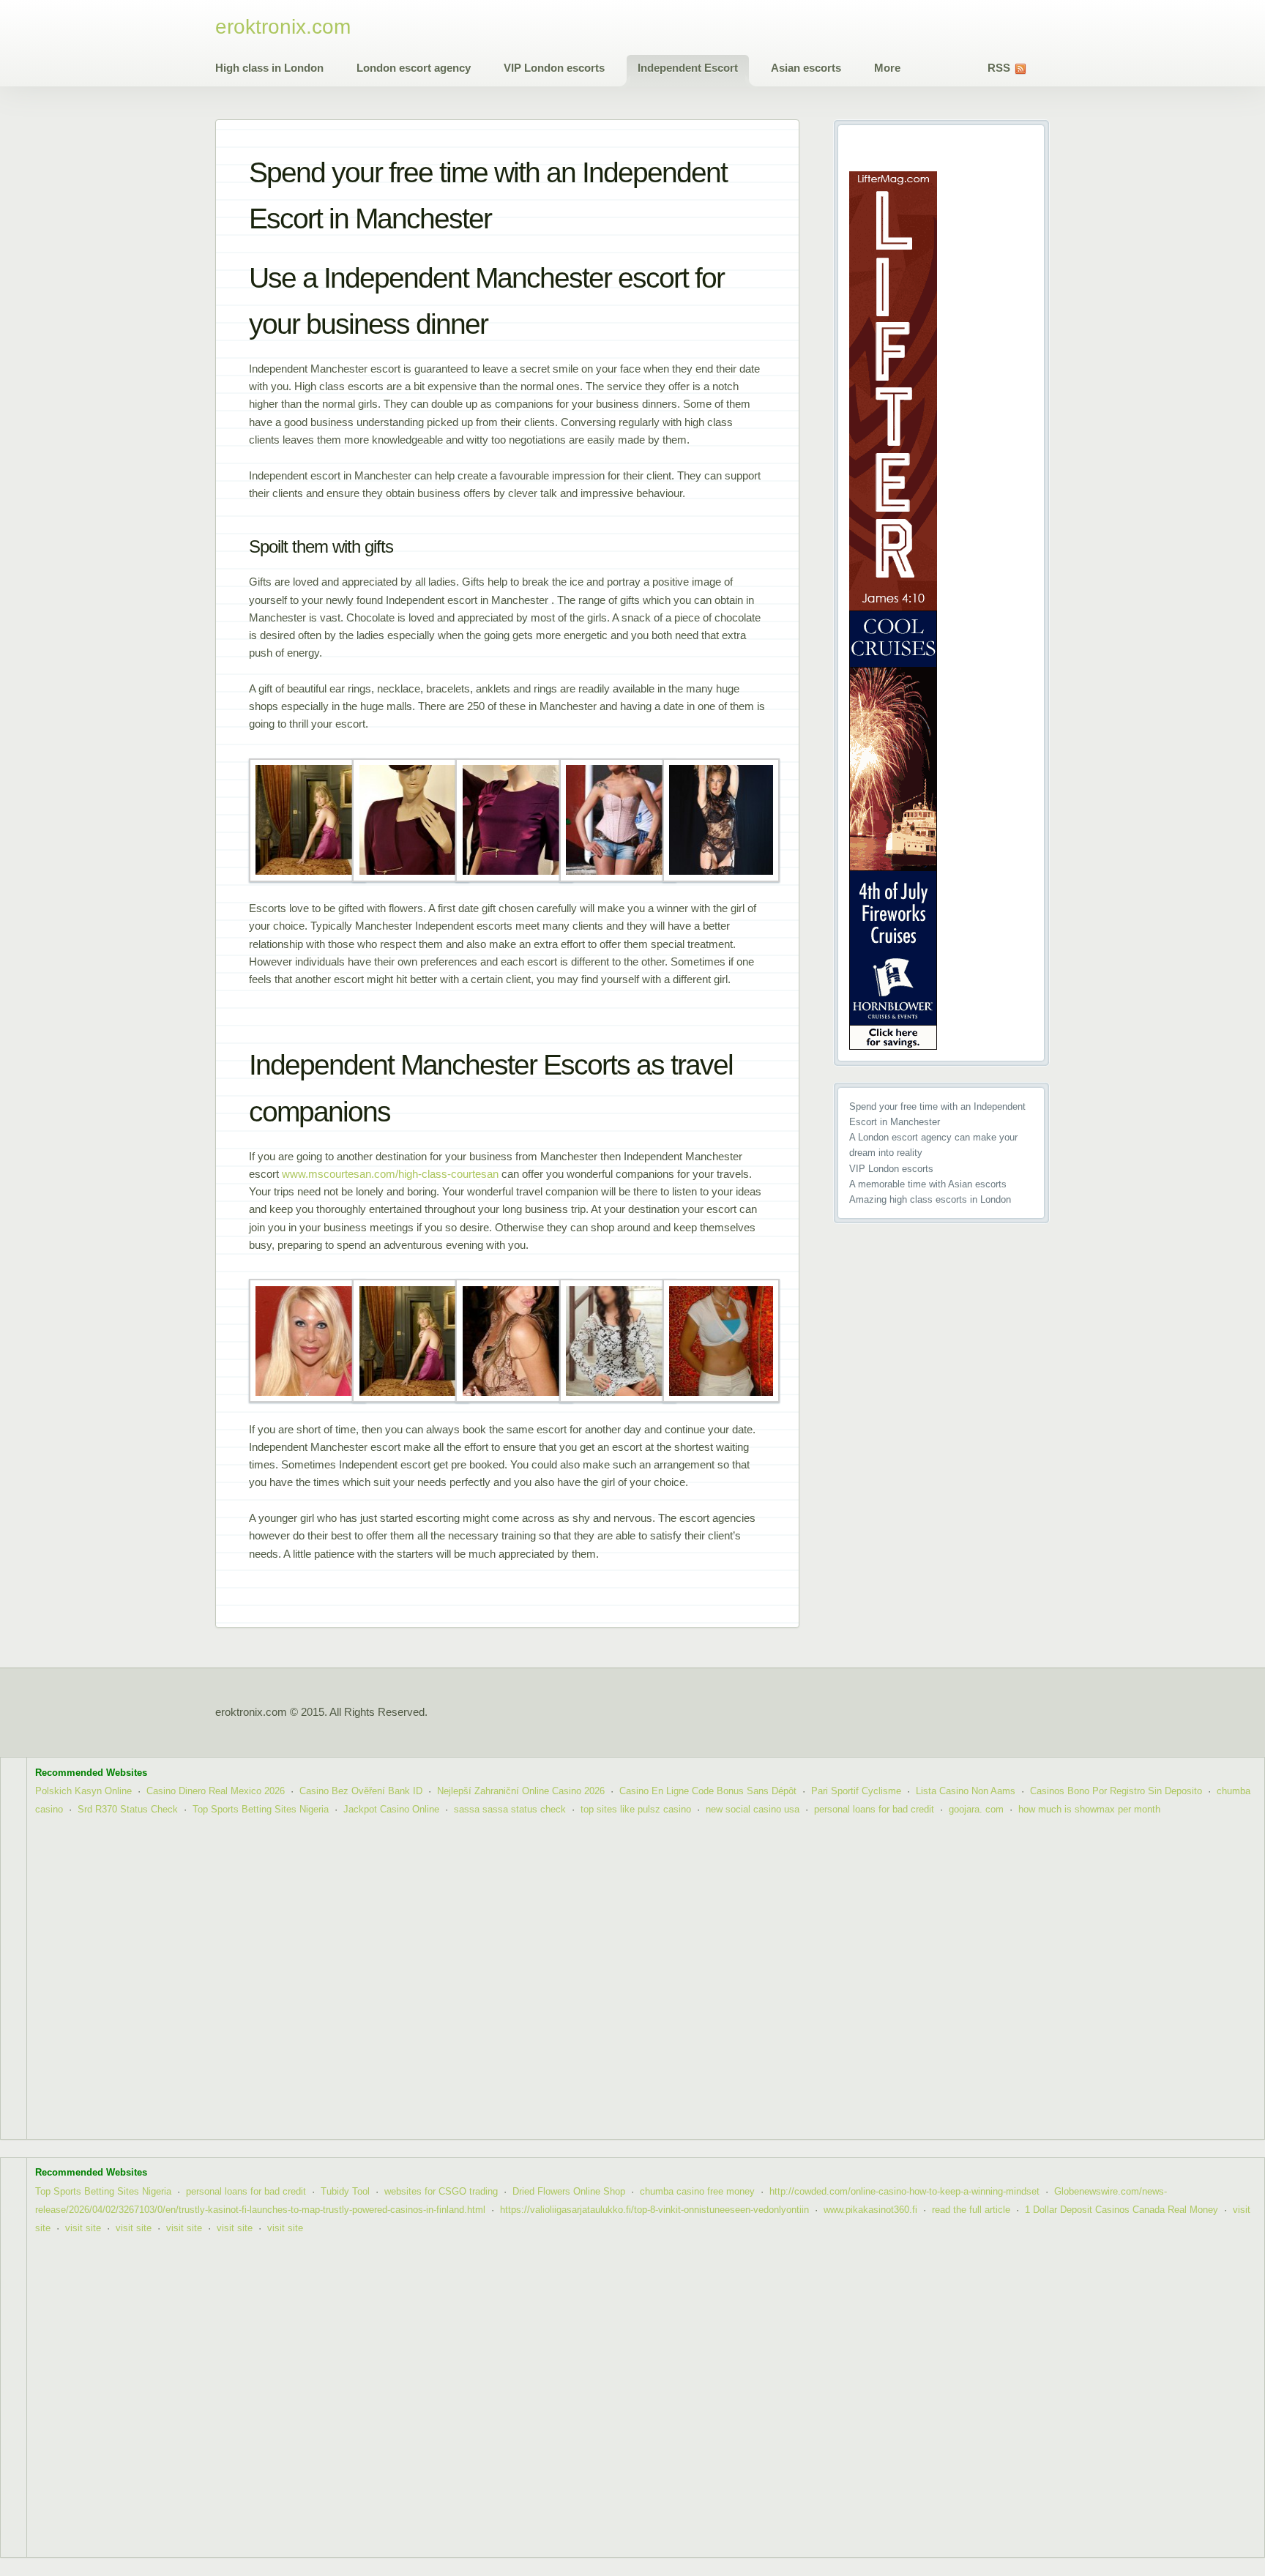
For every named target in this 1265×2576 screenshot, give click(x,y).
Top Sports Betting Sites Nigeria (261, 1809)
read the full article (971, 2210)
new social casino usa (753, 1809)
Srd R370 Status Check (128, 1809)
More (887, 68)
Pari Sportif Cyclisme (856, 1791)
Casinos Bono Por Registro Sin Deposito (1116, 1791)
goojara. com (976, 1809)
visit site (83, 2228)
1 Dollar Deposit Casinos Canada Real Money (1122, 2210)
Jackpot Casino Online (391, 1809)
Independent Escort (688, 68)
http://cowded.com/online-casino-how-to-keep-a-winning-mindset (904, 2191)
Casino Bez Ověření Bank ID (361, 1791)
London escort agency (414, 68)
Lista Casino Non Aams (966, 1791)
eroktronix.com (283, 27)
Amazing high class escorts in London (930, 1199)
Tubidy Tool (345, 2191)
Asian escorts (806, 68)
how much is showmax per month (1089, 1809)
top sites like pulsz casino (636, 1809)
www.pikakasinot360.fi (870, 2210)
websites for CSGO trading (441, 2191)
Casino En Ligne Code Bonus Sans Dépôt (708, 1791)
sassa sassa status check (510, 1809)
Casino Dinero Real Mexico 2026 (216, 1791)
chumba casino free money (697, 2191)
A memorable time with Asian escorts (928, 1184)
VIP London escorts (554, 68)
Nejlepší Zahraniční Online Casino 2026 (521, 1791)
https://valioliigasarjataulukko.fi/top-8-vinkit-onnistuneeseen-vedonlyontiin (654, 2210)
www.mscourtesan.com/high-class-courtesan (390, 1174)
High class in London (269, 68)
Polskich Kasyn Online (83, 1791)
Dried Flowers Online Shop (569, 2191)
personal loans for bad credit (874, 1809)
